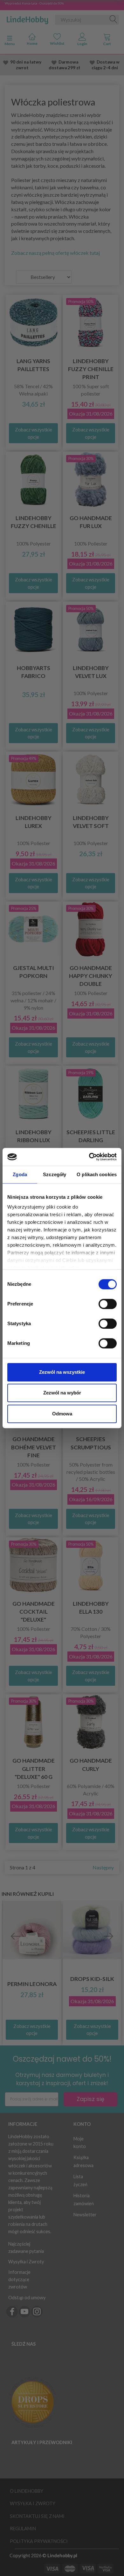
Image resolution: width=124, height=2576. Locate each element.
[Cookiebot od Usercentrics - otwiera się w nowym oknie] (89, 1157)
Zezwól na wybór (62, 1393)
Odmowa (62, 1414)
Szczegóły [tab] (55, 1174)
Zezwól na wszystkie (62, 1372)
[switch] (108, 1304)
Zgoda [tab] (20, 1174)
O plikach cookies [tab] (97, 1174)
